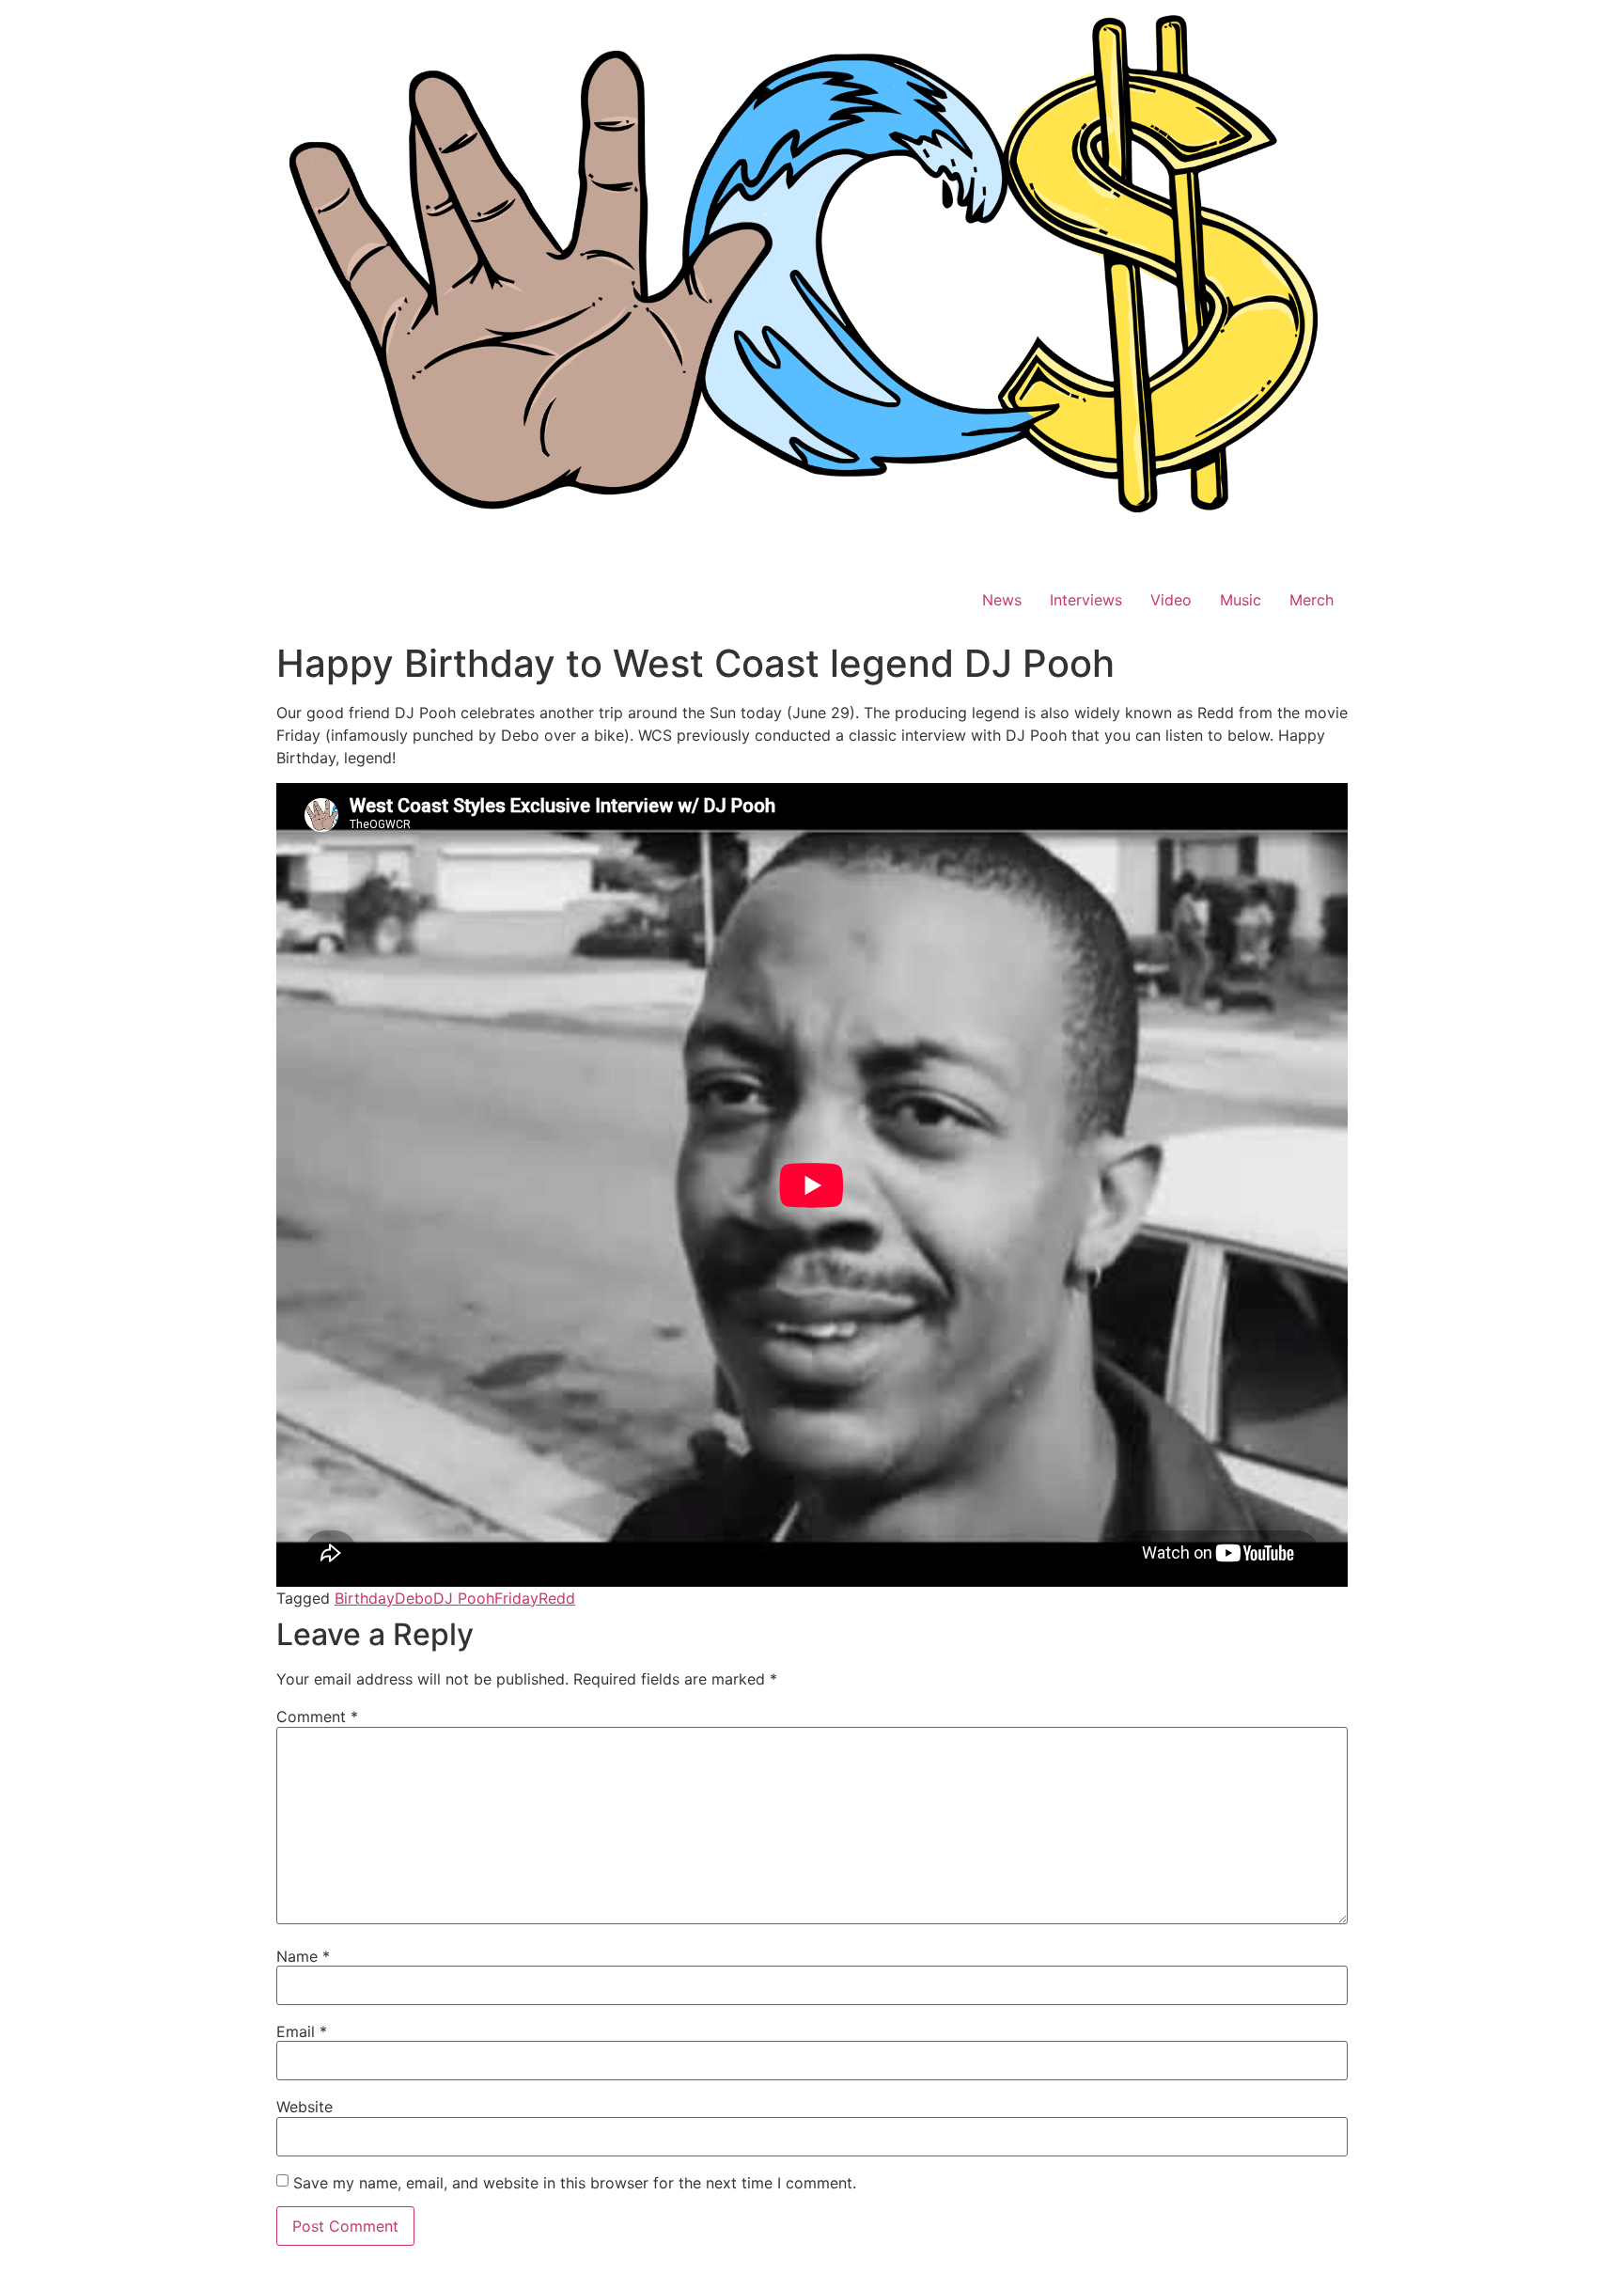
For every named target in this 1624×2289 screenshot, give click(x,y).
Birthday (365, 1598)
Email (302, 2031)
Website (304, 2107)
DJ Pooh (464, 1598)
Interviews (1086, 600)
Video (1171, 600)
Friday (516, 1598)
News (1002, 600)
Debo (414, 1598)
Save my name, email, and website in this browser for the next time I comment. (575, 2183)
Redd (557, 1598)
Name (303, 1956)
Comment (317, 1717)
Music (1241, 600)
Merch (1312, 600)
